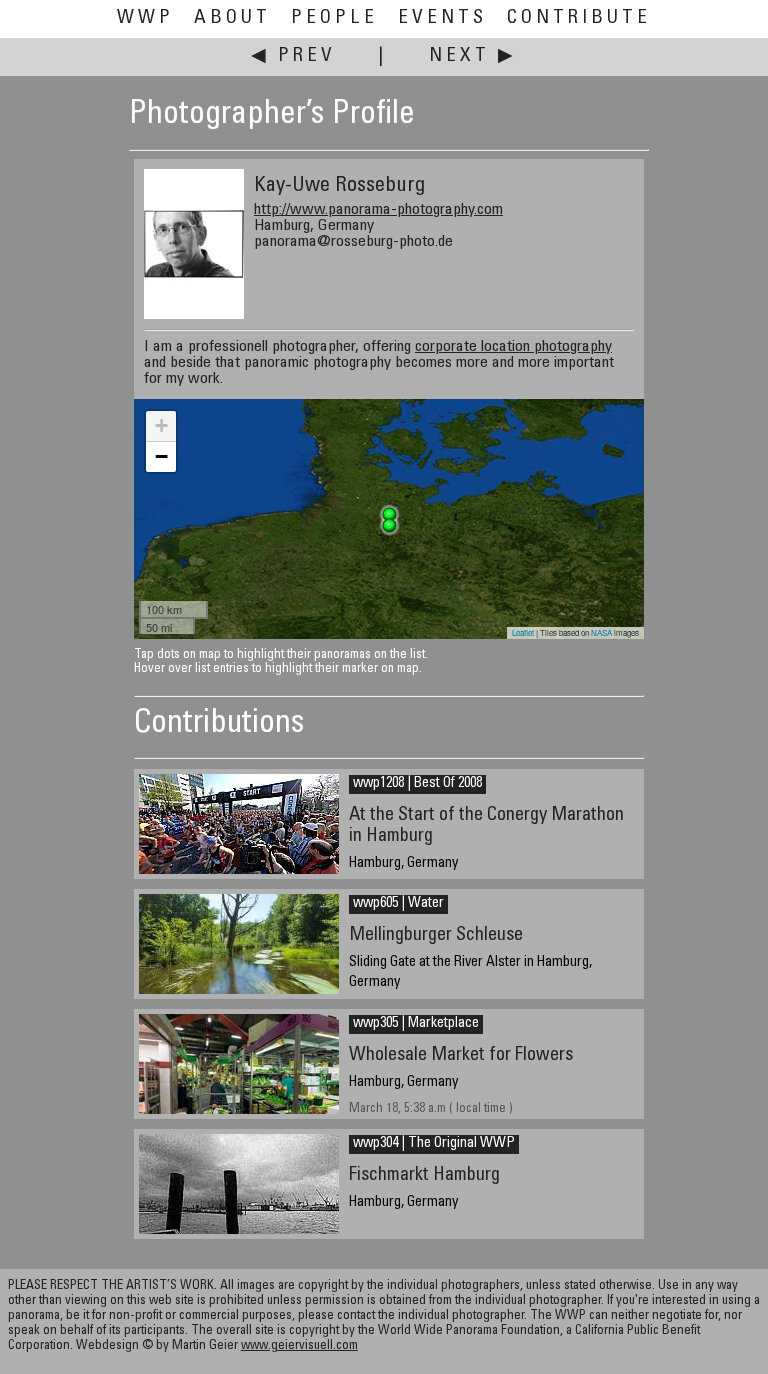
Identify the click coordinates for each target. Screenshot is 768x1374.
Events (442, 18)
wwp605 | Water (398, 904)
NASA (601, 632)
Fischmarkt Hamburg (424, 1175)
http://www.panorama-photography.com (378, 210)
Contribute (579, 18)
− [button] (161, 456)
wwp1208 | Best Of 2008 (417, 784)
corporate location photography (513, 347)
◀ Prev (293, 56)
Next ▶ (473, 56)
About (232, 18)
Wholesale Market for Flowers (461, 1055)
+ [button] (161, 425)
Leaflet (523, 632)
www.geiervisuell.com (299, 1346)
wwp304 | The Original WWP (434, 1144)
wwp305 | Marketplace (416, 1024)
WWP (145, 18)
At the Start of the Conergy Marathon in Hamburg (486, 826)
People (334, 18)
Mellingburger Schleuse (436, 935)
